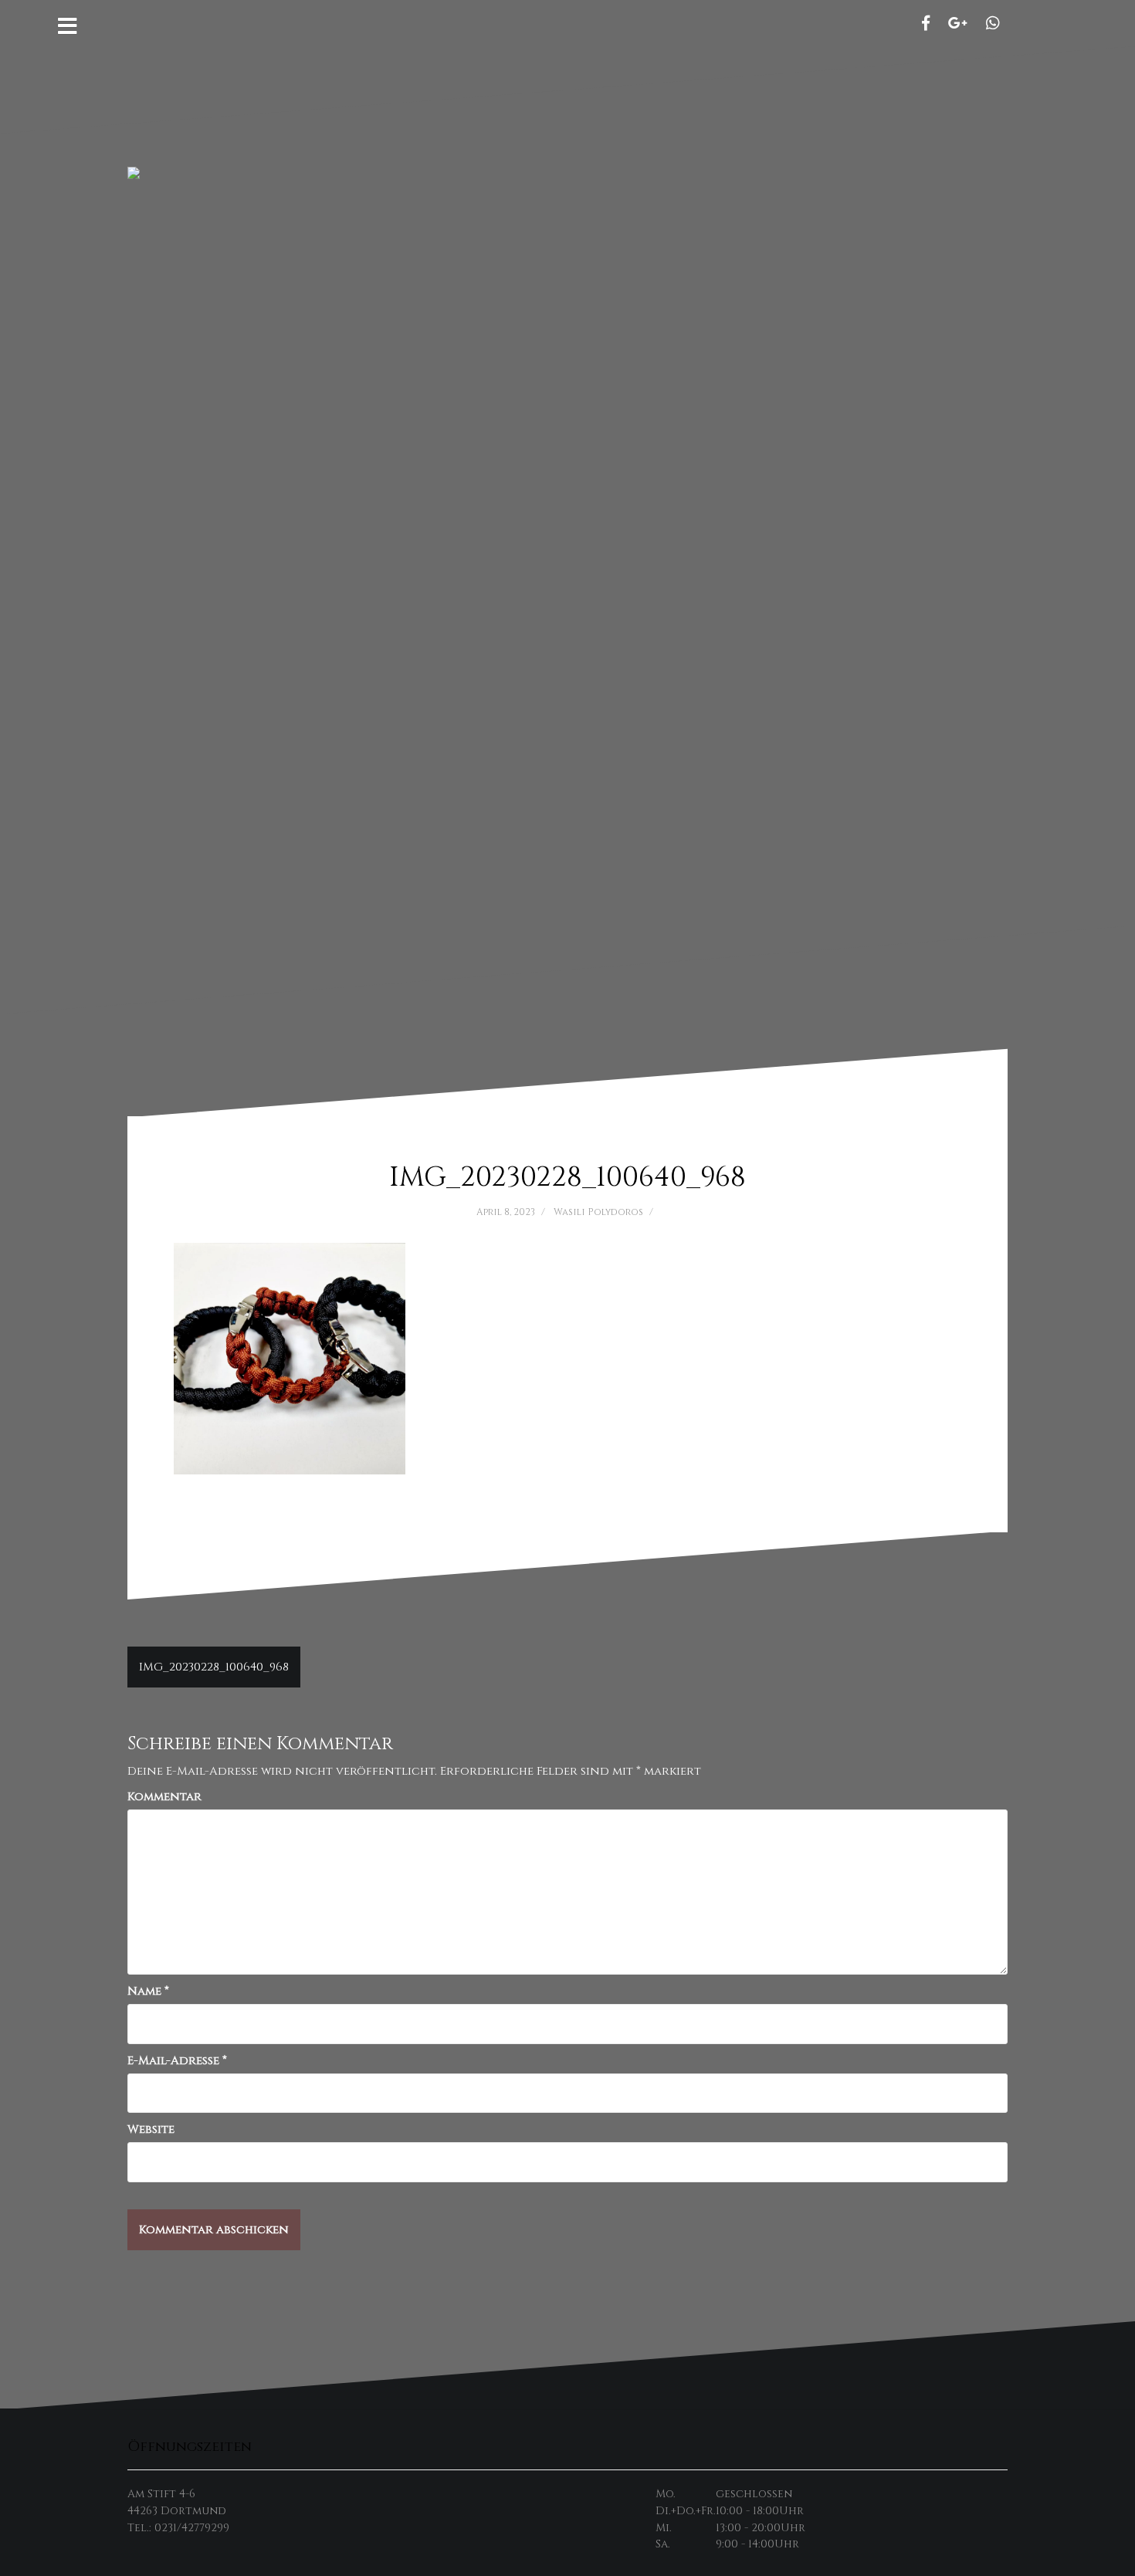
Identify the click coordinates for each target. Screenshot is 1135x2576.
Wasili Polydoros (598, 1212)
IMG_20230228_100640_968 (214, 1667)
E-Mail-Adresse (177, 2061)
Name (148, 1991)
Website (151, 2129)
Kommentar (164, 1797)
